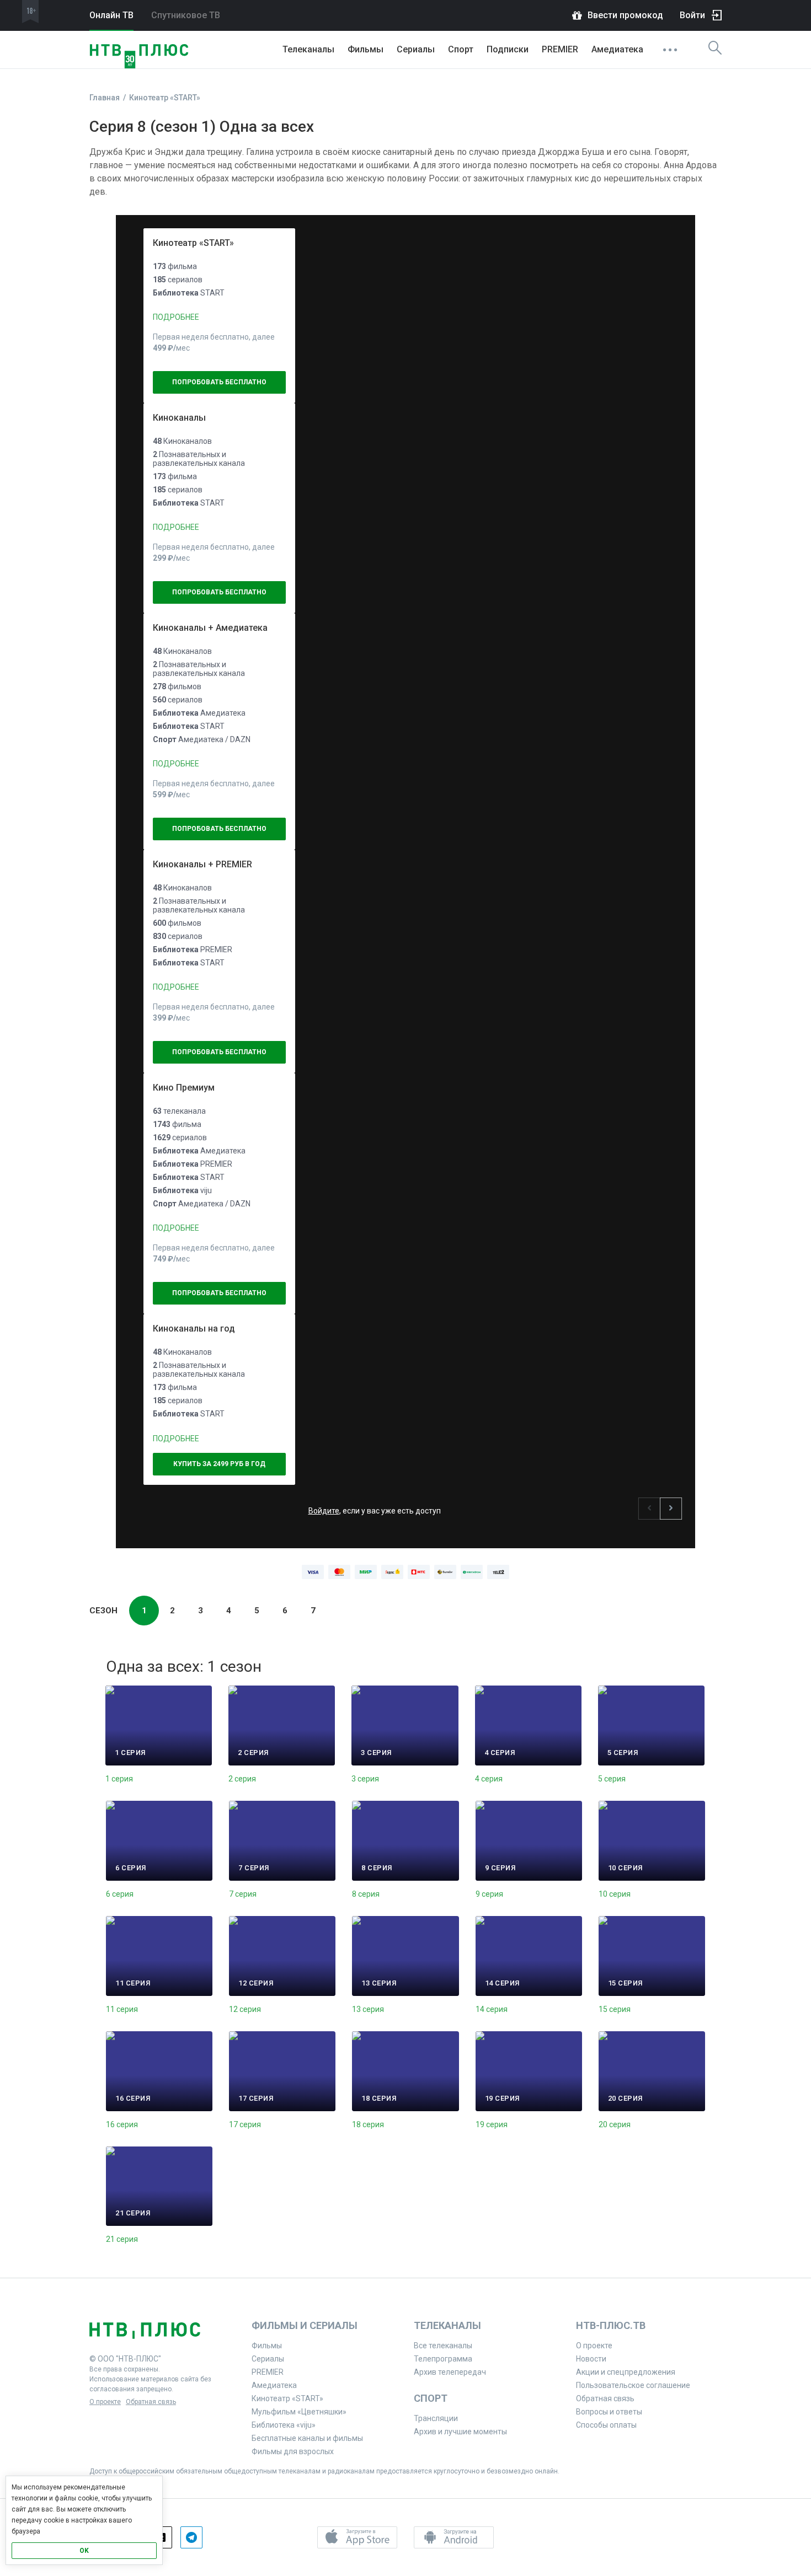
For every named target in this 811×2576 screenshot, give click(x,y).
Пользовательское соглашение (633, 2385)
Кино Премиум (184, 1088)
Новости (591, 2359)
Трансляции (436, 2418)
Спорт (461, 49)
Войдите (324, 1511)
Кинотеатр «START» (193, 243)
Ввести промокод (625, 15)
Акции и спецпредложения (626, 2372)
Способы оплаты (606, 2425)
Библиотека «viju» (284, 2425)
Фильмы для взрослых (293, 2451)
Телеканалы (308, 49)
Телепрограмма (443, 2359)
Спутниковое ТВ (186, 15)
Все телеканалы (443, 2346)
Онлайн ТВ (111, 15)
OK (84, 2551)
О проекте (105, 2402)
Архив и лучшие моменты (460, 2432)
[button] (649, 1509)
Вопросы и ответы (609, 2412)
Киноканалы (179, 418)
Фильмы (366, 49)
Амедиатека (617, 49)
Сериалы (416, 49)
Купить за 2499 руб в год (219, 1464)
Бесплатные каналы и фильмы (307, 2438)
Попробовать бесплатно (219, 382)
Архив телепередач (450, 2372)
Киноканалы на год (194, 1329)
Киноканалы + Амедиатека (210, 628)
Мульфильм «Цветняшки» (299, 2412)
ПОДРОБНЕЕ (176, 317)
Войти (692, 15)
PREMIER (560, 49)
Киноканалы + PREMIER (202, 864)
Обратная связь (151, 2402)
